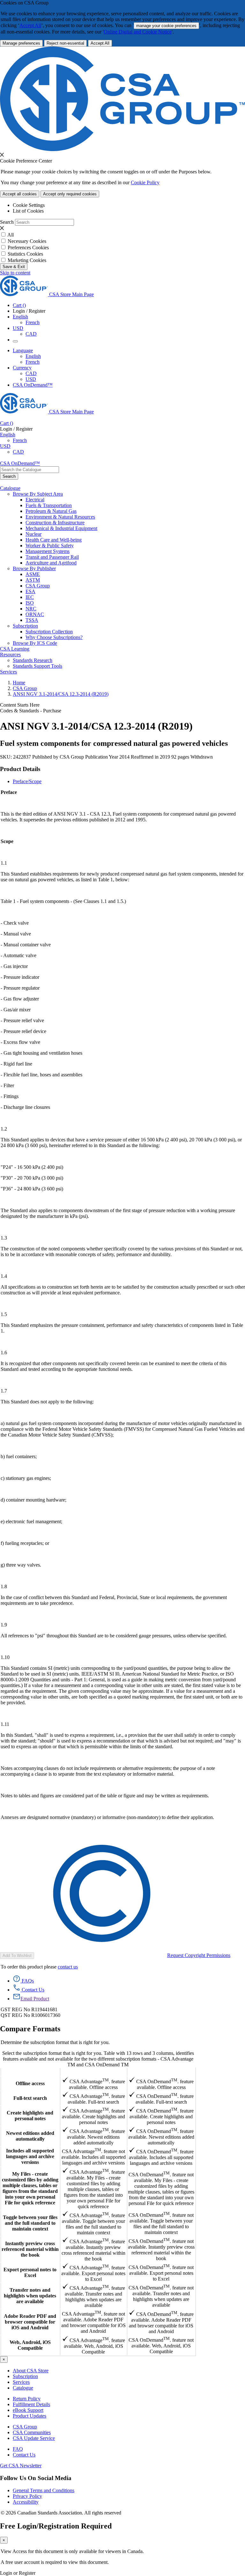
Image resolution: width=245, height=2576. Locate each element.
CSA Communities (32, 2432)
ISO (30, 603)
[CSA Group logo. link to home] (122, 149)
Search (7, 222)
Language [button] (23, 350)
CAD (31, 334)
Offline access (30, 2083)
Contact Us (24, 2455)
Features (30, 2072)
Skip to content (15, 273)
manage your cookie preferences (166, 26)
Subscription (25, 2376)
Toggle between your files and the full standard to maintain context (30, 2223)
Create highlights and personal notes (30, 2116)
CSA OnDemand (161, 2072)
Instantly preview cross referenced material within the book (30, 2249)
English (33, 356)
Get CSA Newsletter (21, 2466)
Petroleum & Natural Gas (51, 511)
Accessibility (26, 2502)
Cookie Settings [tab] (29, 205)
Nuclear (33, 534)
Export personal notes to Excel (30, 2272)
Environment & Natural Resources (60, 517)
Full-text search (30, 2098)
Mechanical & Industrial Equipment (61, 528)
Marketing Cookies (27, 260)
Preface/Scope (27, 781)
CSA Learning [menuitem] (15, 649)
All (11, 235)
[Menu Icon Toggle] (15, 341)
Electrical (35, 500)
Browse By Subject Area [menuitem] (38, 494)
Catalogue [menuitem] (10, 488)
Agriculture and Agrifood (51, 563)
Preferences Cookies (28, 247)
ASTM (33, 580)
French (33, 322)
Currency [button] (22, 368)
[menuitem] (135, 500)
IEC (30, 597)
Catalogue (23, 2388)
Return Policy (27, 2399)
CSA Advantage (93, 2072)
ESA (30, 591)
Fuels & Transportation (49, 505)
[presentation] (2, 155)
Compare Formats (30, 2029)
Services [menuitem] (8, 672)
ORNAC (35, 614)
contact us (68, 1967)
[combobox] (30, 470)
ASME (33, 574)
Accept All (30, 25)
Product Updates (30, 2416)
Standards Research (33, 660)
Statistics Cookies (25, 254)
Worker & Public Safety (50, 546)
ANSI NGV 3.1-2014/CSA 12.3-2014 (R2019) (61, 694)
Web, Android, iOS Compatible (30, 2345)
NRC (31, 609)
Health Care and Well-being (54, 540)
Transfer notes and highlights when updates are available (30, 2296)
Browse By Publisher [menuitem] (34, 568)
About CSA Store (31, 2371)
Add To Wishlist (17, 1956)
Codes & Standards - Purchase (31, 711)
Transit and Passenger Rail (52, 557)
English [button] (20, 317)
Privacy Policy (27, 2496)
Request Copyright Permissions (199, 1955)
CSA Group (38, 586)
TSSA (32, 620)
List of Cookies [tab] (28, 211)
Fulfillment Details (31, 2404)
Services (21, 2382)
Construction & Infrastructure (55, 523)
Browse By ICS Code (35, 643)
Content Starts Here (20, 705)
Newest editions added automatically (30, 2136)
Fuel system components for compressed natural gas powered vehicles (114, 743)
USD (18, 328)
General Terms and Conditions (44, 2490)
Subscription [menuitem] (25, 626)
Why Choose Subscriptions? (54, 637)
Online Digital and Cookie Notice (138, 32)
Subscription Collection (49, 632)
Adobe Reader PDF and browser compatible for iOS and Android (30, 2322)
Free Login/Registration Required (56, 2526)
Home (19, 683)
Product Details (20, 769)
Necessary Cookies (27, 241)
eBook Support (28, 2410)
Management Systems (48, 551)
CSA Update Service (34, 2438)
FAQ (18, 2449)
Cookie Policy (145, 182)
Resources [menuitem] (10, 655)
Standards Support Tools (37, 666)
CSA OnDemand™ (33, 385)
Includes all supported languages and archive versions (30, 2156)
